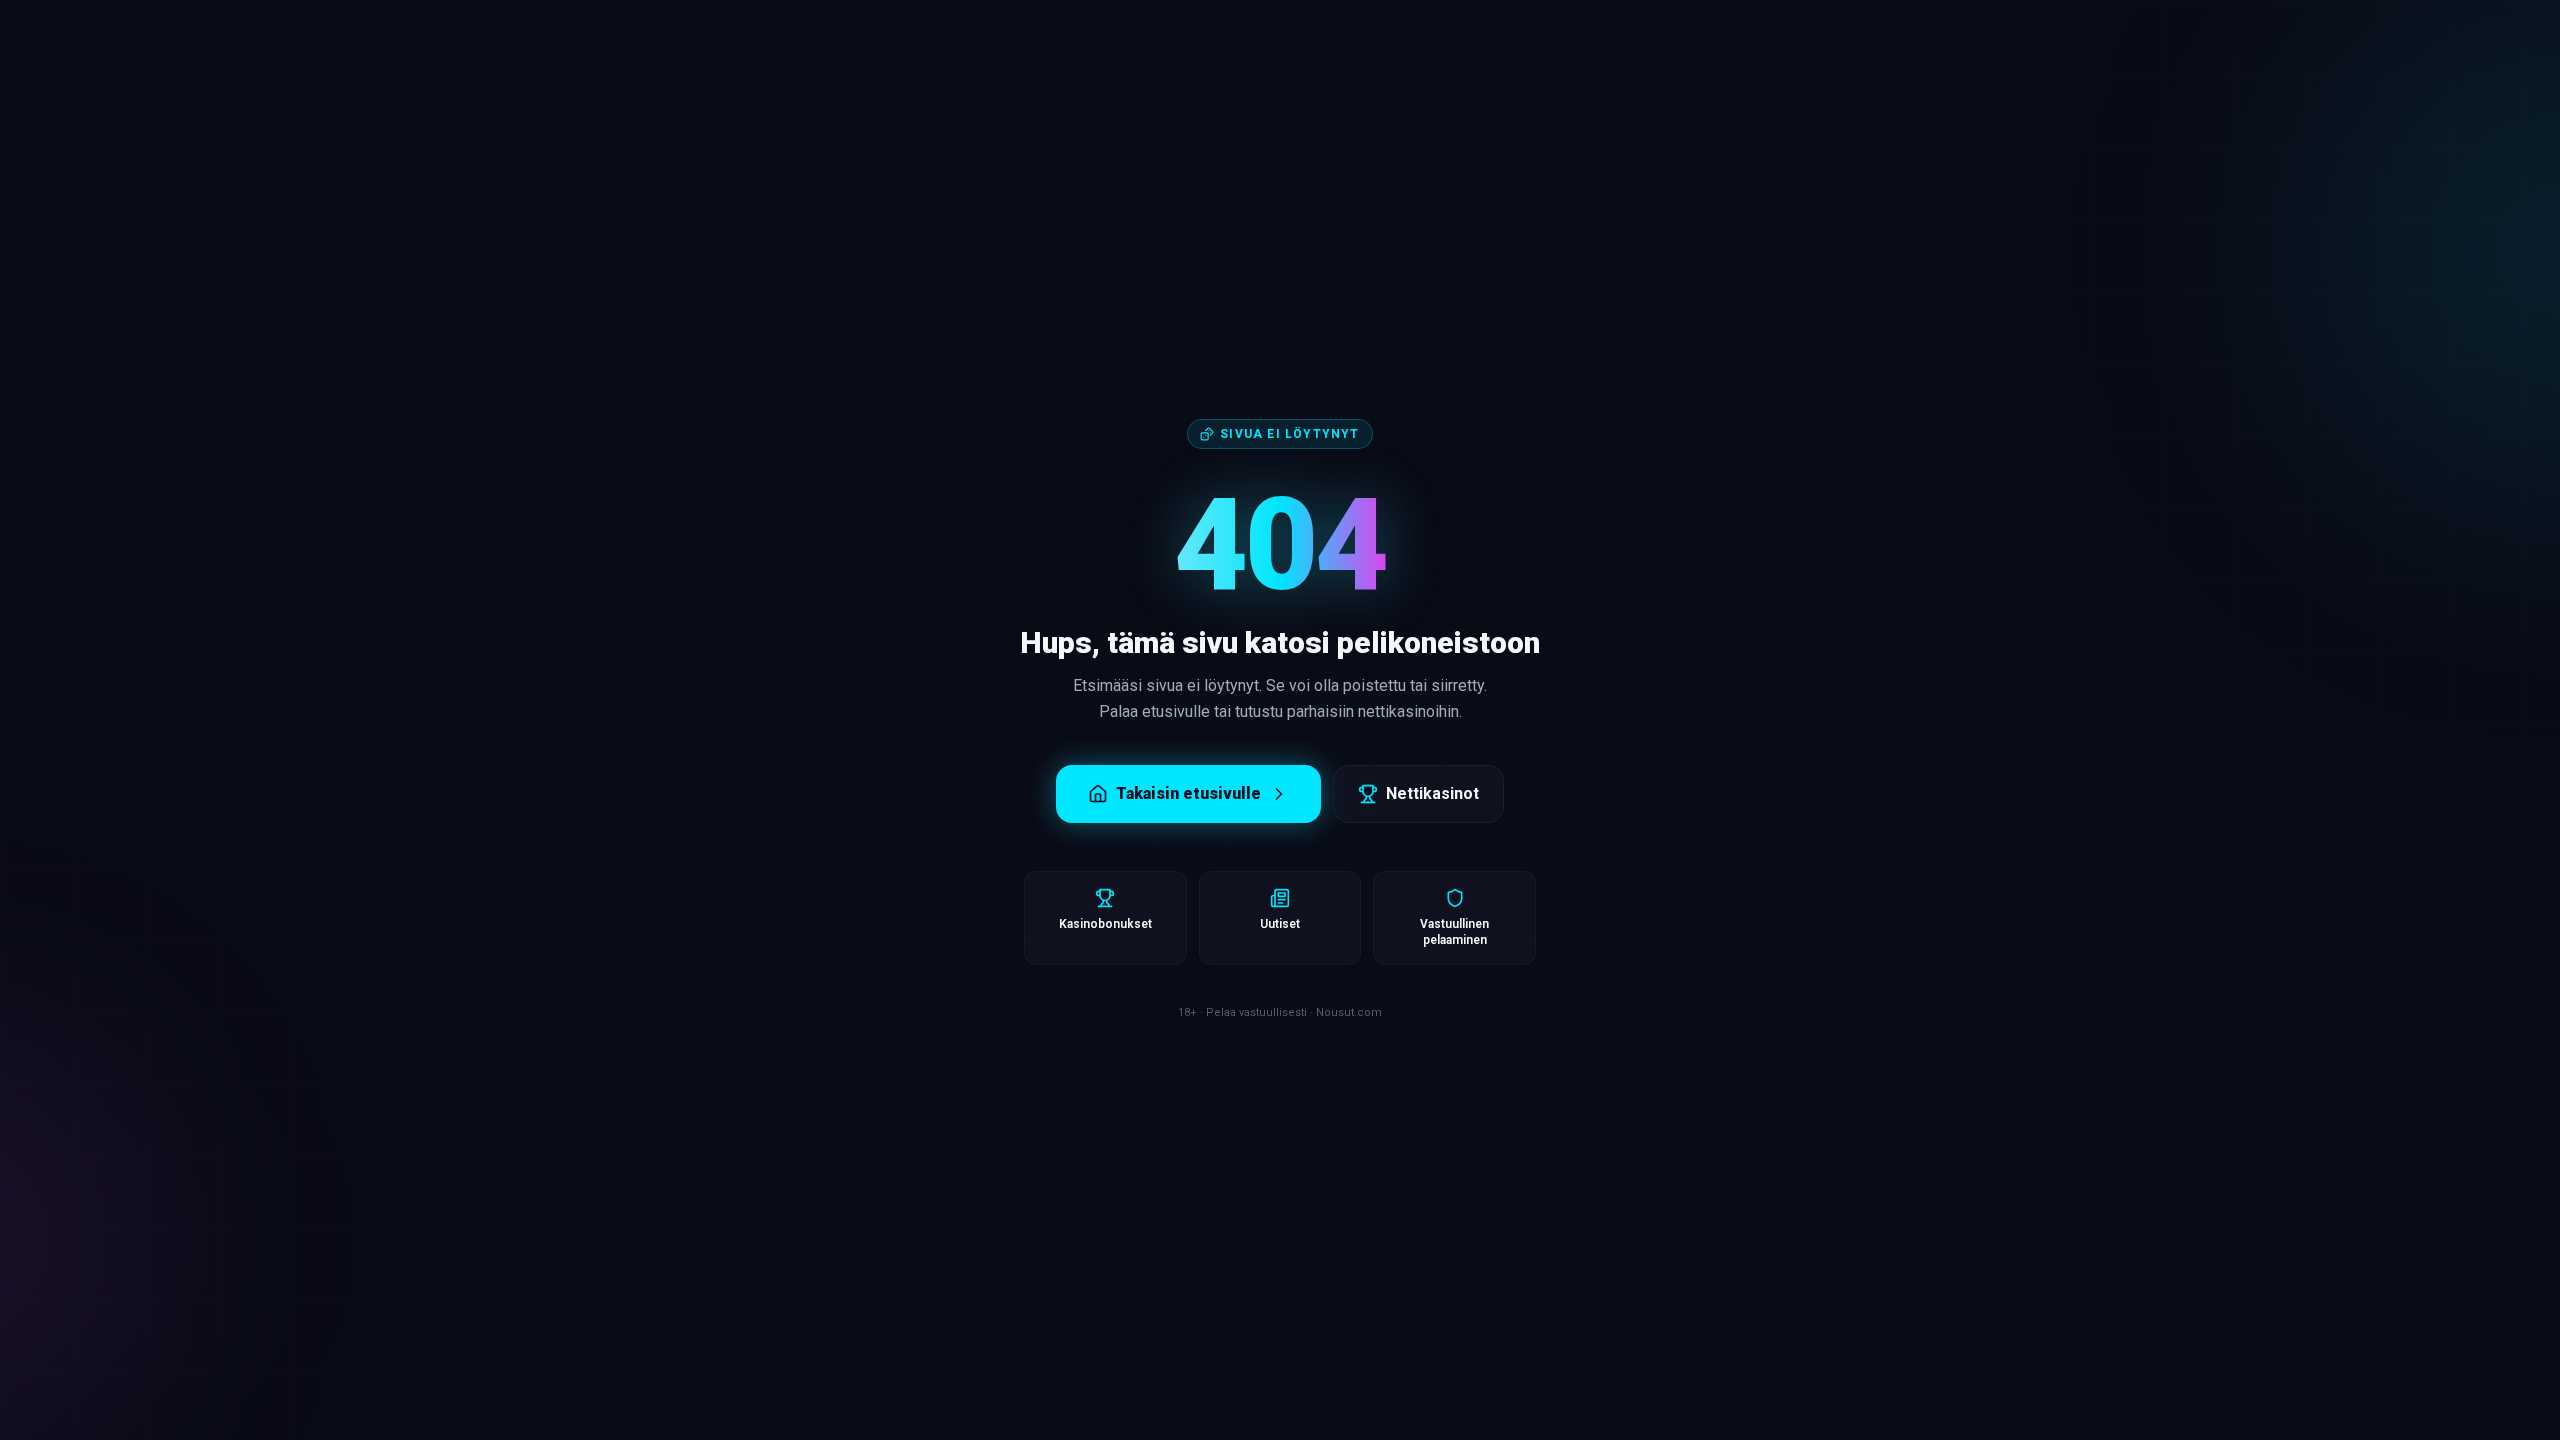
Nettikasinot (1432, 793)
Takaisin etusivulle (1188, 793)
